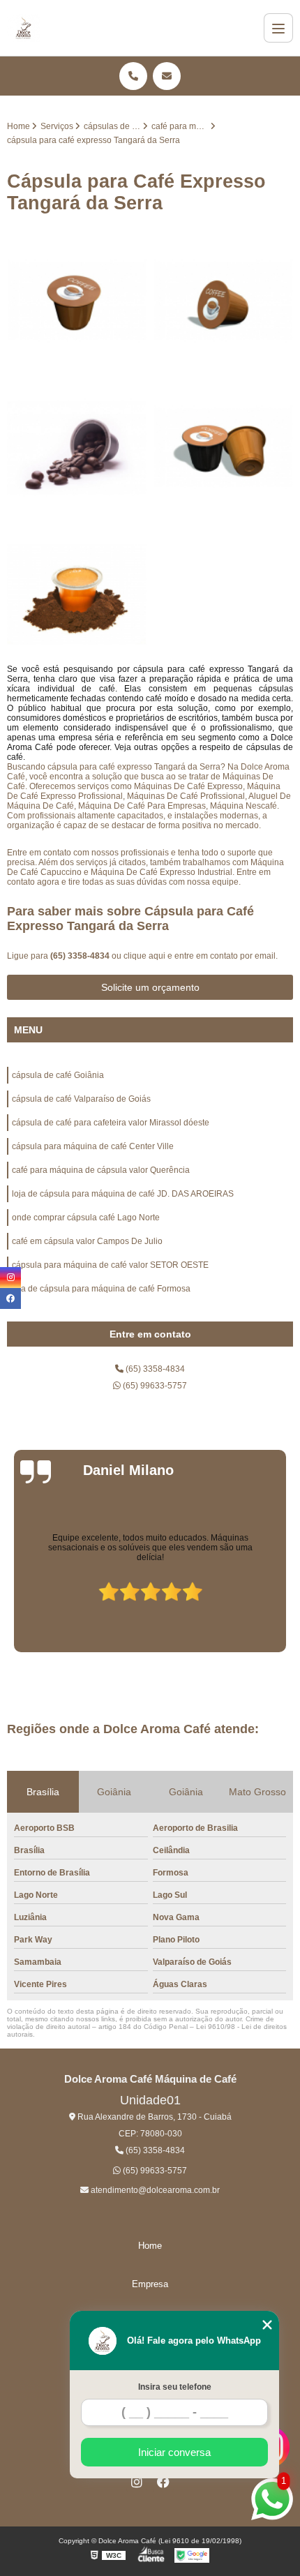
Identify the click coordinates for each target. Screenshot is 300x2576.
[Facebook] (163, 2482)
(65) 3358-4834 (81, 956)
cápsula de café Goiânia (58, 1075)
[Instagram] (137, 2482)
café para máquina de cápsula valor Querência (101, 1170)
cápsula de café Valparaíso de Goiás (81, 1099)
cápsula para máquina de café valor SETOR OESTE (110, 1265)
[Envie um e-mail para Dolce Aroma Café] (167, 76)
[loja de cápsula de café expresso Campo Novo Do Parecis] (77, 301)
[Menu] (278, 28)
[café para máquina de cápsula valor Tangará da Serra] (223, 301)
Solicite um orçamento (150, 987)
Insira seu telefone (175, 2387)
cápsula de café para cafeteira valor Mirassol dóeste (111, 1123)
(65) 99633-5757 (154, 1386)
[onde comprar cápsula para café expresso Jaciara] (223, 448)
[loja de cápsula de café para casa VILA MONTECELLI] (77, 448)
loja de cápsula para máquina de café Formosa (101, 1289)
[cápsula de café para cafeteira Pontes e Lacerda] (77, 594)
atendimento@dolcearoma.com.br (154, 2190)
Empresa (150, 2284)
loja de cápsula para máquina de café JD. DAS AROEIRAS (123, 1194)
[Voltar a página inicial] (23, 28)
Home (150, 2246)
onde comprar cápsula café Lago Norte (86, 1218)
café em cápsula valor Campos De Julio (87, 1241)
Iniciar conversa (174, 2452)
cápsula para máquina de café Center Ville (93, 1146)
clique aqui (144, 956)
